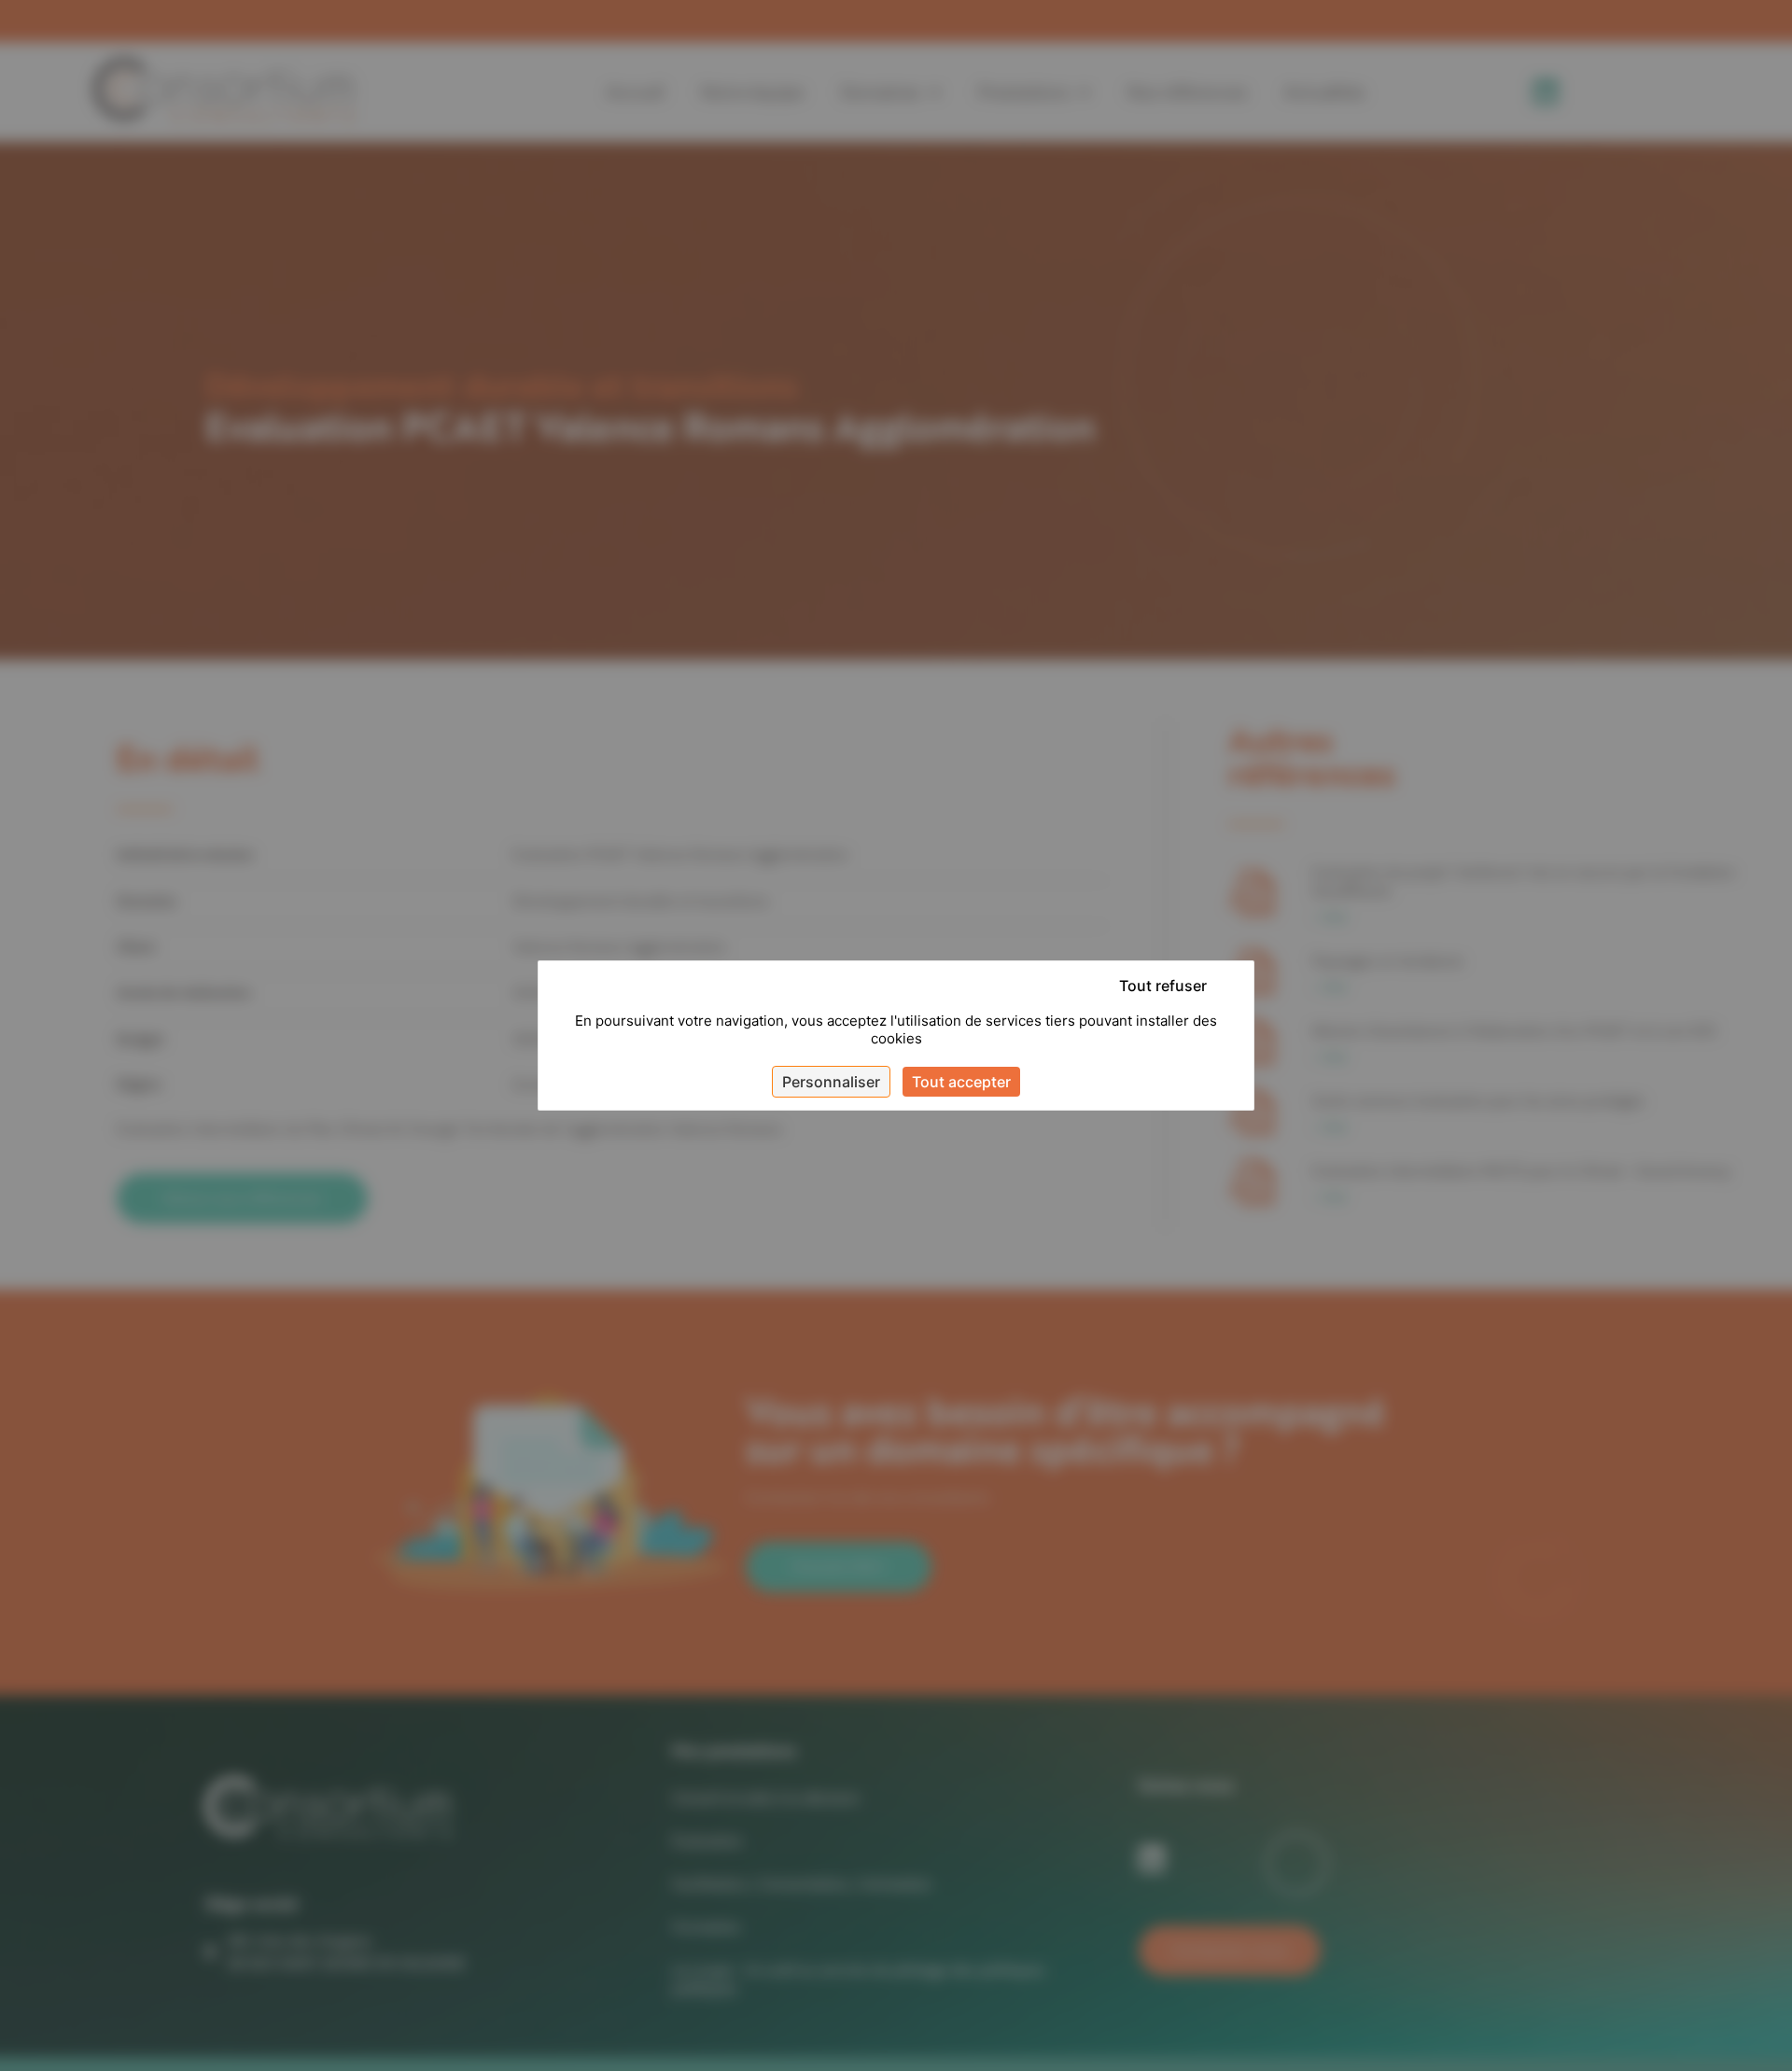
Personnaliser (831, 1082)
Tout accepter (961, 1082)
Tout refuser (1163, 986)
